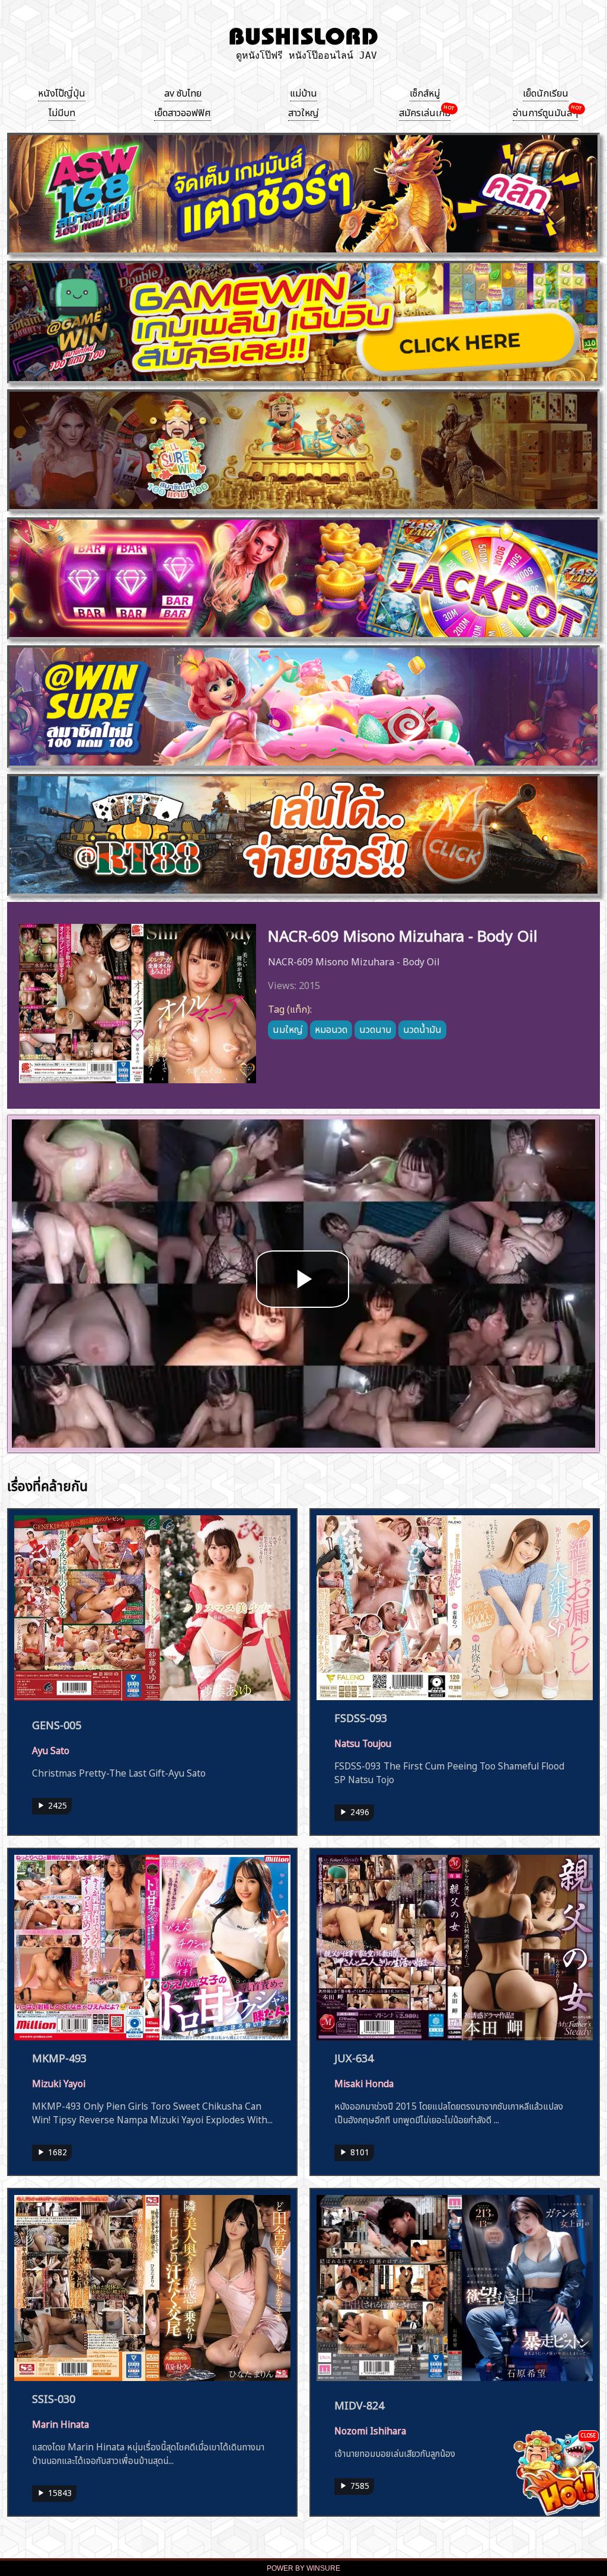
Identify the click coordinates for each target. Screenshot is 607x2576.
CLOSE (588, 2435)
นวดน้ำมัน (422, 1028)
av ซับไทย (183, 92)
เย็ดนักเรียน (546, 92)
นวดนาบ (375, 1028)
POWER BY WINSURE (303, 2568)
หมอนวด (331, 1028)
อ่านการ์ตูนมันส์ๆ (545, 111)
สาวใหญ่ (303, 111)
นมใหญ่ (288, 1028)
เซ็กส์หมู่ (425, 92)
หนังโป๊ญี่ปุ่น (62, 92)
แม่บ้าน (303, 92)
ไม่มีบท (62, 111)
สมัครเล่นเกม (425, 111)
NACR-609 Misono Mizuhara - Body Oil (403, 934)
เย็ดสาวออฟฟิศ (183, 111)
